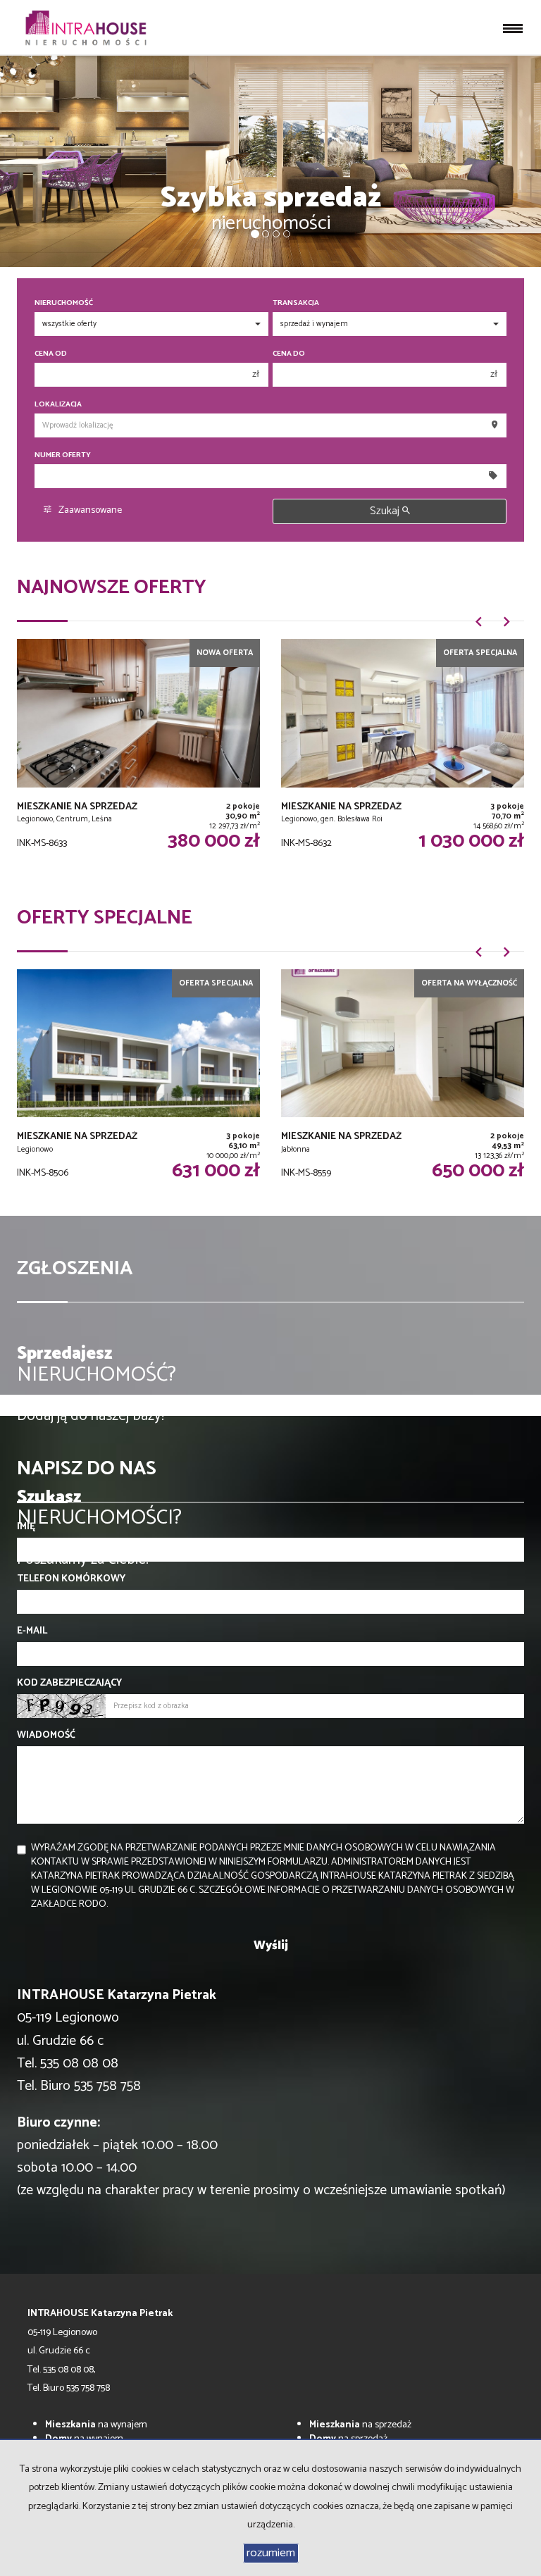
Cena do (289, 354)
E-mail (32, 1631)
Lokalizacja (58, 405)
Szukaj (386, 511)
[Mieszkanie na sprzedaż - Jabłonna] (403, 1084)
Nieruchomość (64, 303)
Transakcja (296, 303)
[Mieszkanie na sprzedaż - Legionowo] (138, 1084)
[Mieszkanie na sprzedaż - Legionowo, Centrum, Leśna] (138, 753)
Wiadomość (46, 1736)
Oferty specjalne (105, 918)
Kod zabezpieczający (69, 1684)
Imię (26, 1527)
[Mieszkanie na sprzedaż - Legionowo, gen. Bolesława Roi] (403, 753)
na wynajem (96, 2425)
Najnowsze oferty (112, 587)
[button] (478, 627)
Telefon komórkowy (71, 1579)
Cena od (51, 354)
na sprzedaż (360, 2425)
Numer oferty (63, 455)
